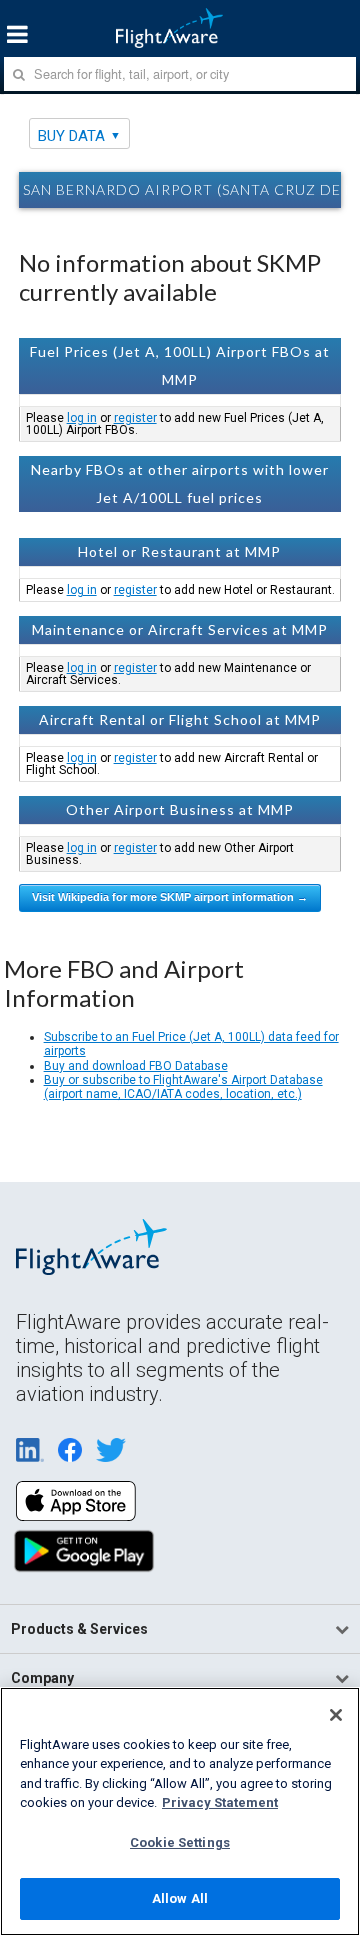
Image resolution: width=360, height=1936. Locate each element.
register (135, 418)
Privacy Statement (220, 1802)
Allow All (180, 1898)
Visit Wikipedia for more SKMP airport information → (170, 897)
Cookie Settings (180, 1842)
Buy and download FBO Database (136, 1066)
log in (82, 418)
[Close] (336, 1715)
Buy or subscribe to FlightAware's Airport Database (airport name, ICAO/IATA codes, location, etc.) (183, 1087)
